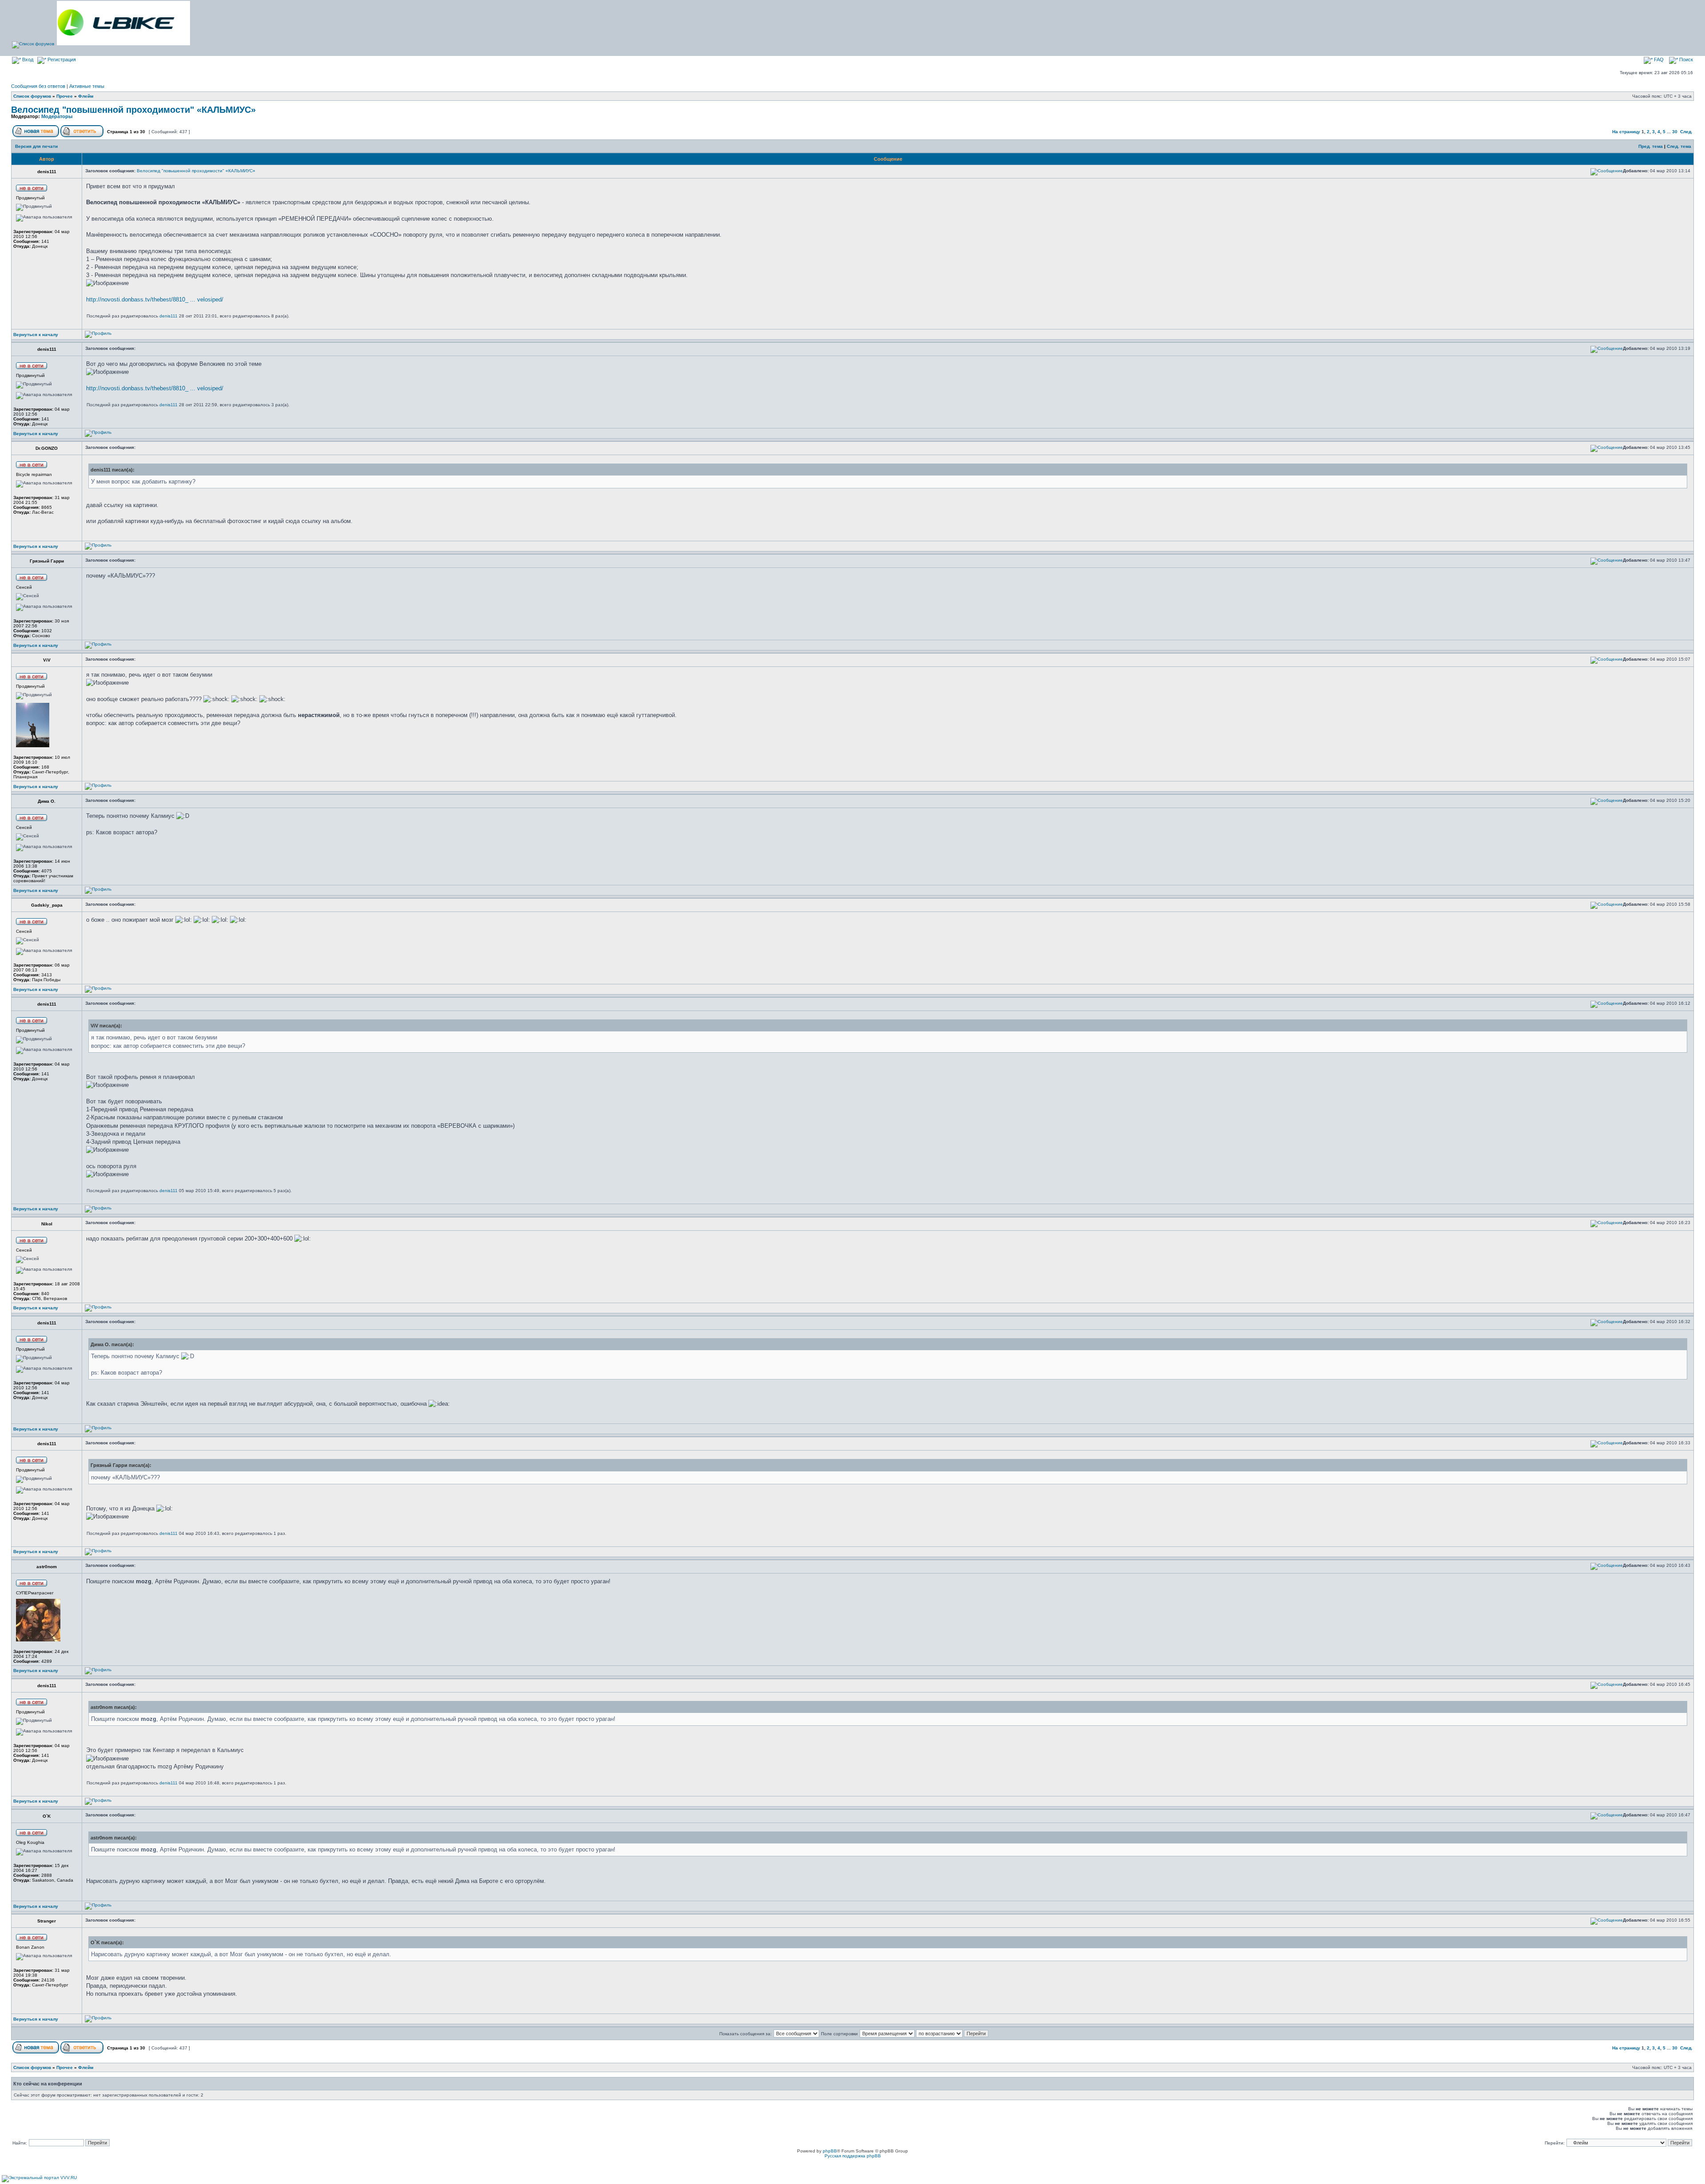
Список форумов (32, 96)
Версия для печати (36, 146)
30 (1675, 132)
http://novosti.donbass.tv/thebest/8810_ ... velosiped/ (155, 299)
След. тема (1679, 146)
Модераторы (57, 116)
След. (1686, 132)
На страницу (1626, 132)
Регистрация (61, 59)
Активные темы (87, 86)
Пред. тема (1651, 146)
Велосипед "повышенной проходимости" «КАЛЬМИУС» (133, 110)
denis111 (169, 316)
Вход (27, 59)
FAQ (1658, 59)
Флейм (86, 96)
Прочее (65, 96)
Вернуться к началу (36, 335)
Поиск (1685, 59)
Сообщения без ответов (38, 86)
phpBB (830, 2151)
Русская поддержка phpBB (853, 2156)
